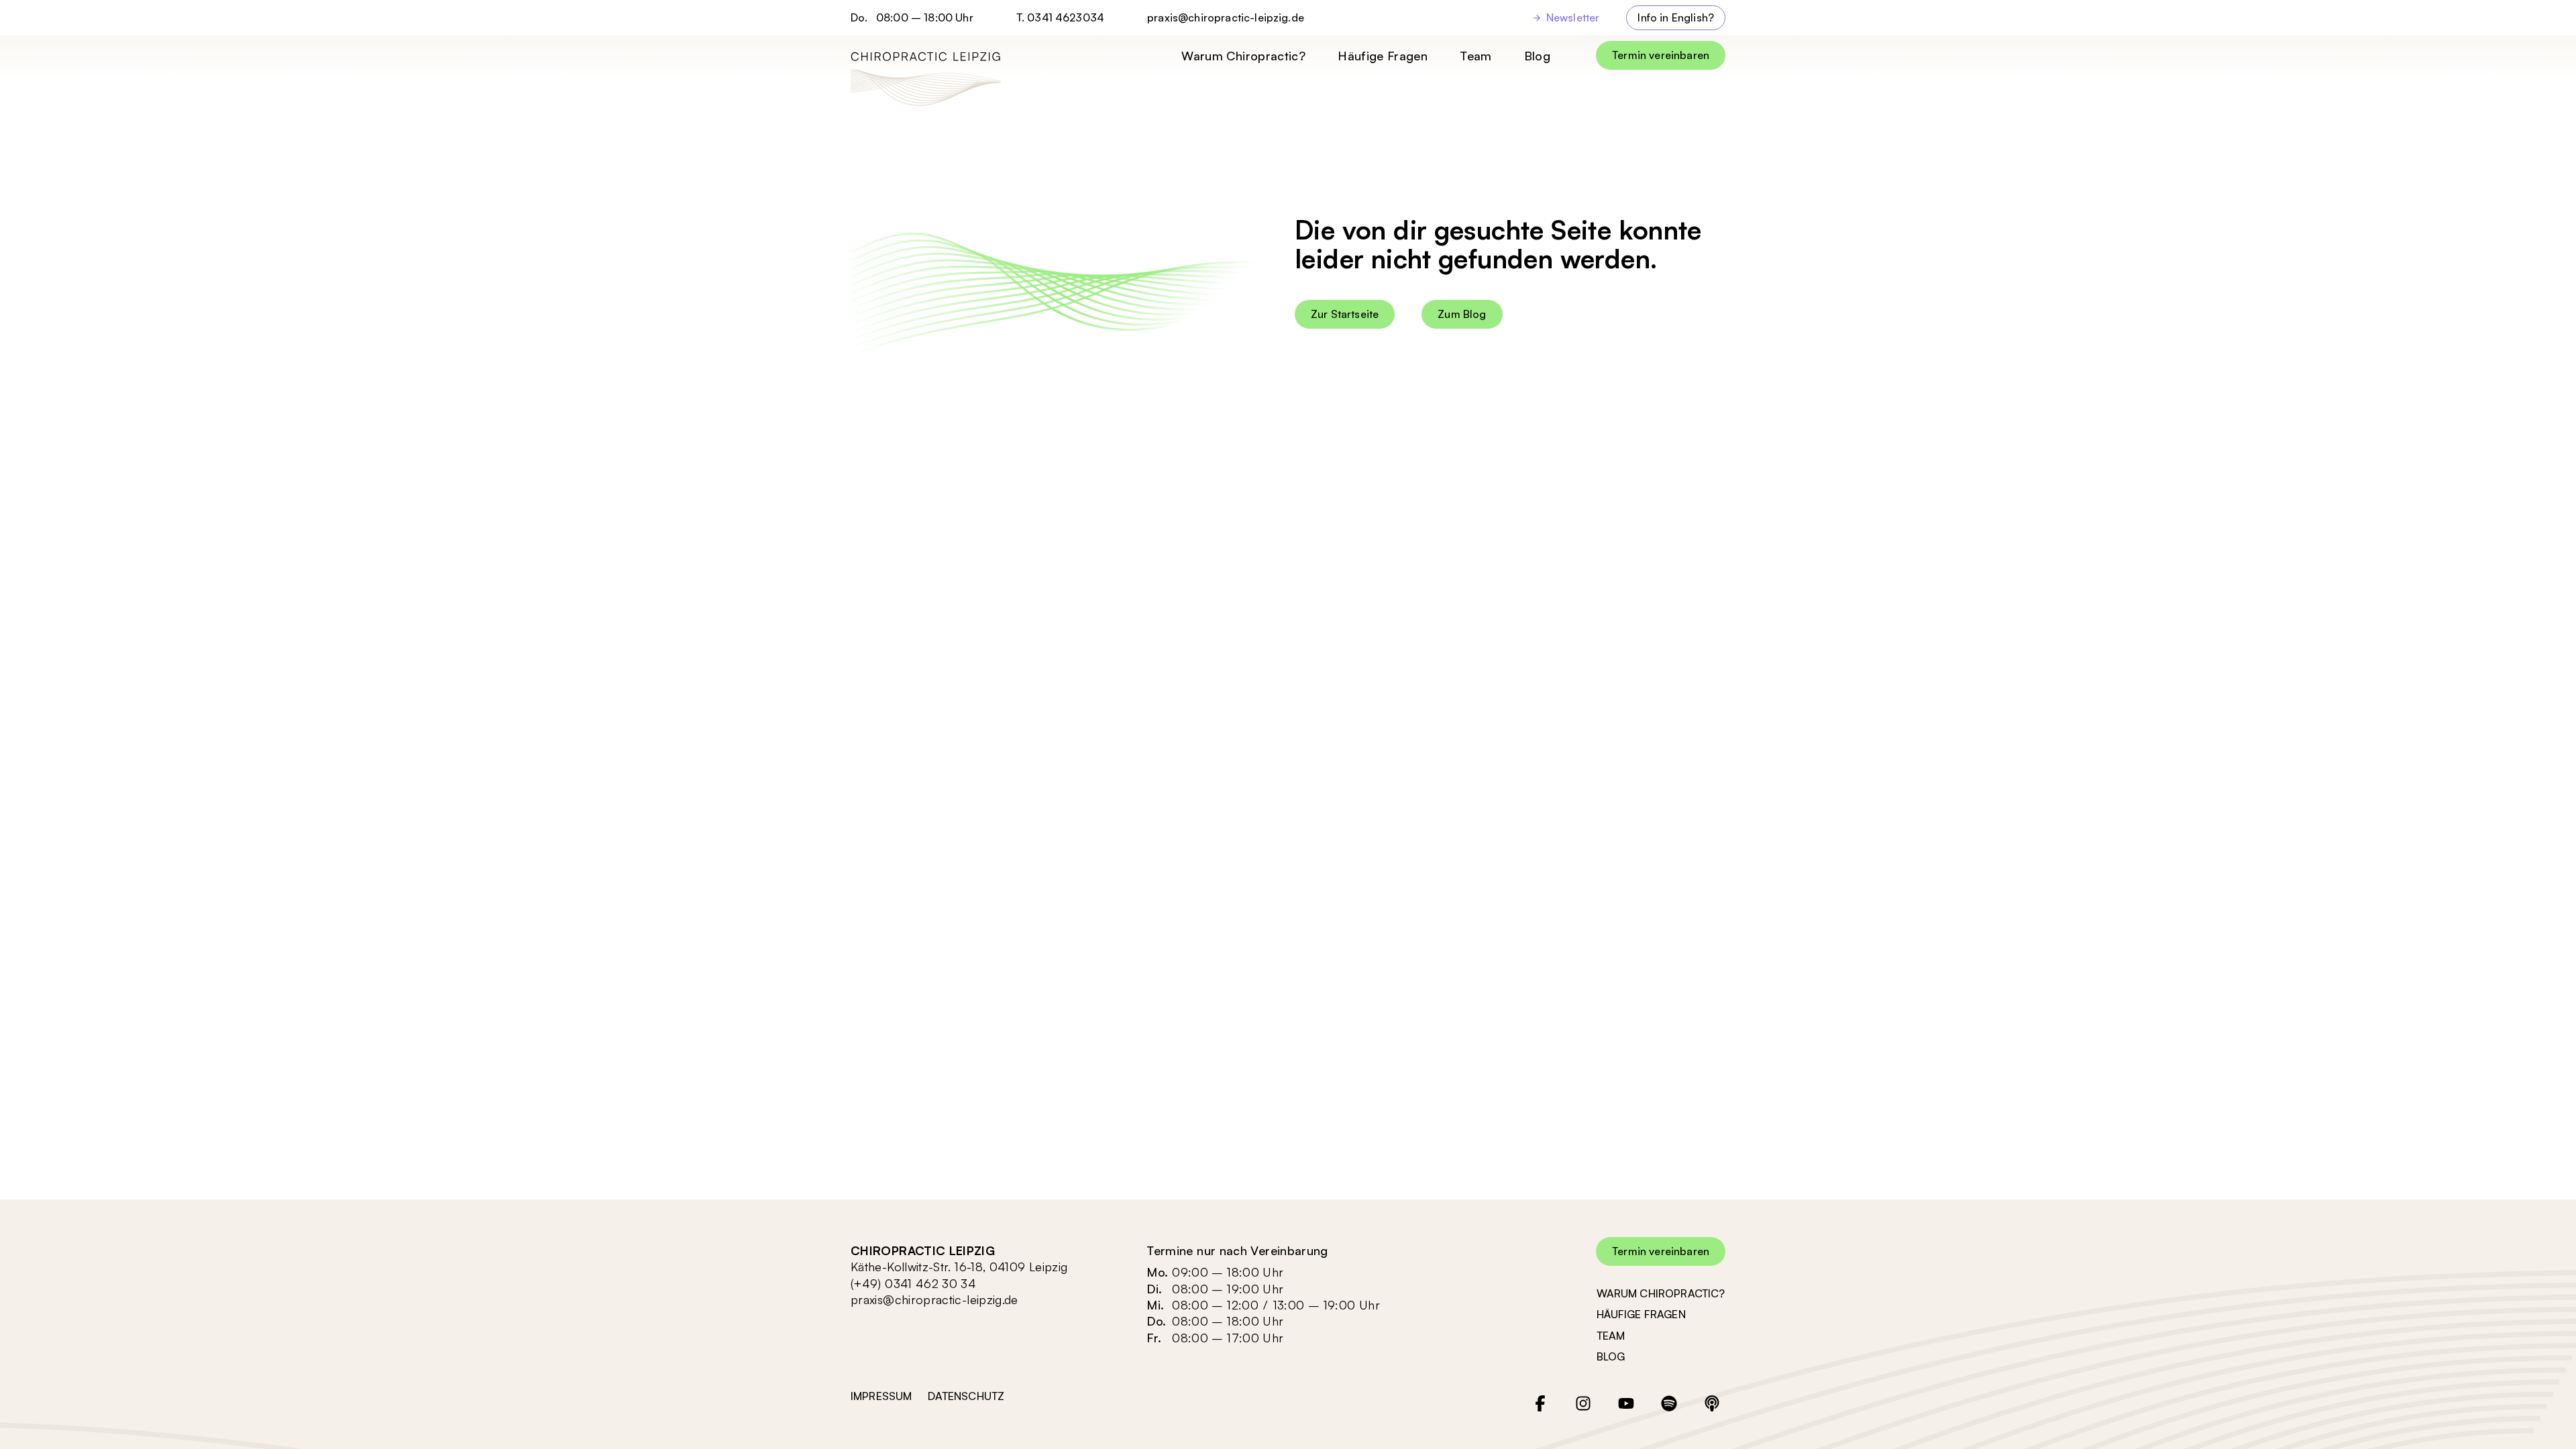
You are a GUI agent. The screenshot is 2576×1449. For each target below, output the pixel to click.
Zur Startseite (1345, 314)
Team (1475, 56)
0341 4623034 (1066, 17)
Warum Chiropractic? (1243, 56)
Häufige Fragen (1383, 56)
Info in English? (1676, 17)
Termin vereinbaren (1661, 55)
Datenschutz (966, 1396)
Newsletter (1573, 17)
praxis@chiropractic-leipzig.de (1226, 18)
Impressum (881, 1396)
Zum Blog (1462, 314)
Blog (1537, 56)
